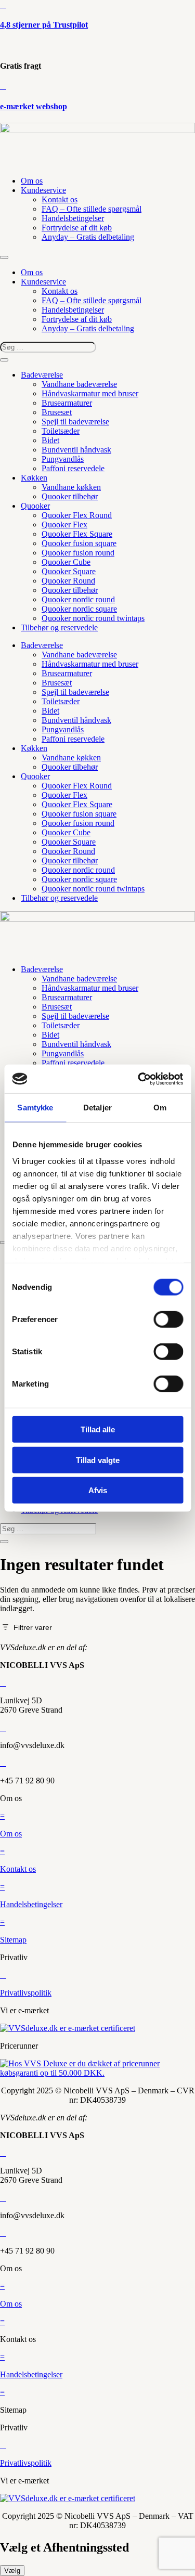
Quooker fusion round (78, 553)
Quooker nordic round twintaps (93, 618)
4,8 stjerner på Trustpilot (44, 25)
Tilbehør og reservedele (59, 627)
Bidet (50, 440)
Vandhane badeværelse (79, 384)
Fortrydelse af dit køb (77, 228)
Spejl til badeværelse (75, 422)
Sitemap (13, 1940)
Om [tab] (160, 1108)
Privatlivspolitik (26, 1993)
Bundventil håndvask (76, 450)
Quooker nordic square (79, 609)
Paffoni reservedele (73, 468)
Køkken (34, 478)
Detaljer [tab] (97, 1108)
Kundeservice (43, 190)
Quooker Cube (66, 562)
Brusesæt (57, 412)
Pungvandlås (63, 459)
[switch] (168, 1319)
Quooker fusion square (79, 543)
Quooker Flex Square (77, 534)
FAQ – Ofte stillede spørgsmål (92, 209)
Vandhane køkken (71, 487)
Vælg (12, 2571)
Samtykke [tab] (35, 1108)
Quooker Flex (64, 525)
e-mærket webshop (34, 106)
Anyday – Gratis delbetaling (88, 237)
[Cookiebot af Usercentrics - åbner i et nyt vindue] (139, 1079)
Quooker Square (69, 571)
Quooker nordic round (78, 599)
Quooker (35, 506)
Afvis (98, 1490)
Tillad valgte (98, 1460)
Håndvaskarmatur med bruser (90, 393)
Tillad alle (98, 1429)
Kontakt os (60, 199)
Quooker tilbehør (70, 496)
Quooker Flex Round (77, 515)
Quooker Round (68, 581)
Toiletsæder (61, 431)
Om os (32, 181)
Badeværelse (42, 375)
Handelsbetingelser (73, 218)
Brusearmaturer (67, 403)
